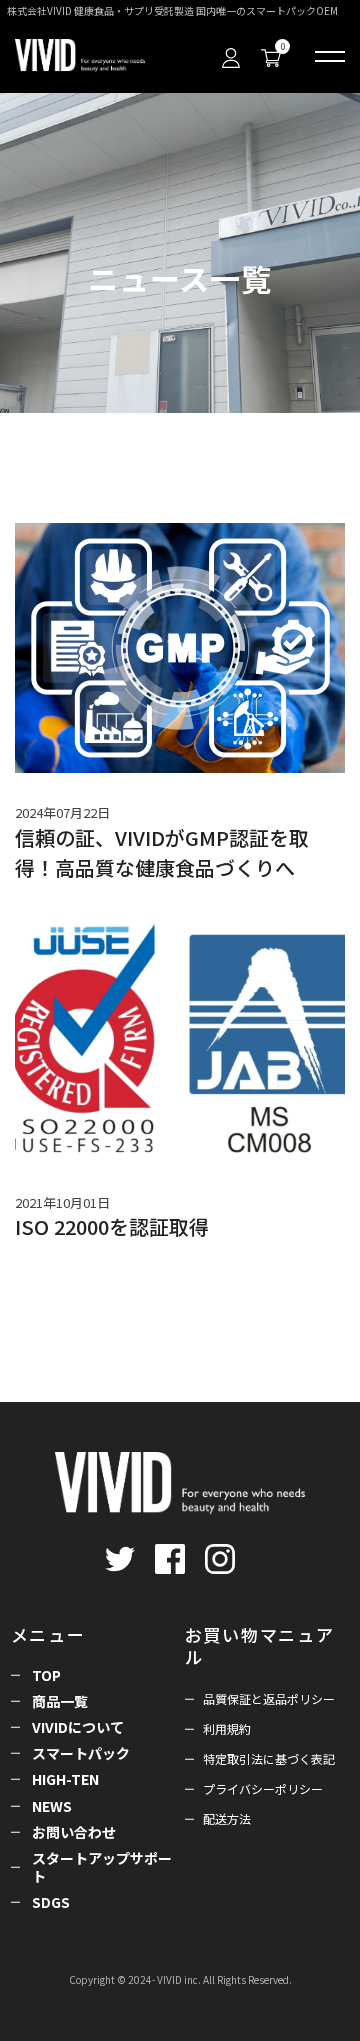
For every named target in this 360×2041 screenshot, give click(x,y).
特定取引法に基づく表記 (269, 1758)
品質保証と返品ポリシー (269, 1698)
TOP (46, 1675)
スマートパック (81, 1753)
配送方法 (227, 1818)
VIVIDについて (78, 1727)
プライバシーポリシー (263, 1788)
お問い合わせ (74, 1832)
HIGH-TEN (65, 1779)
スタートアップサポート (102, 1867)
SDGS (51, 1902)
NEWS (52, 1806)
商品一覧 (60, 1701)
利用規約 (227, 1728)
